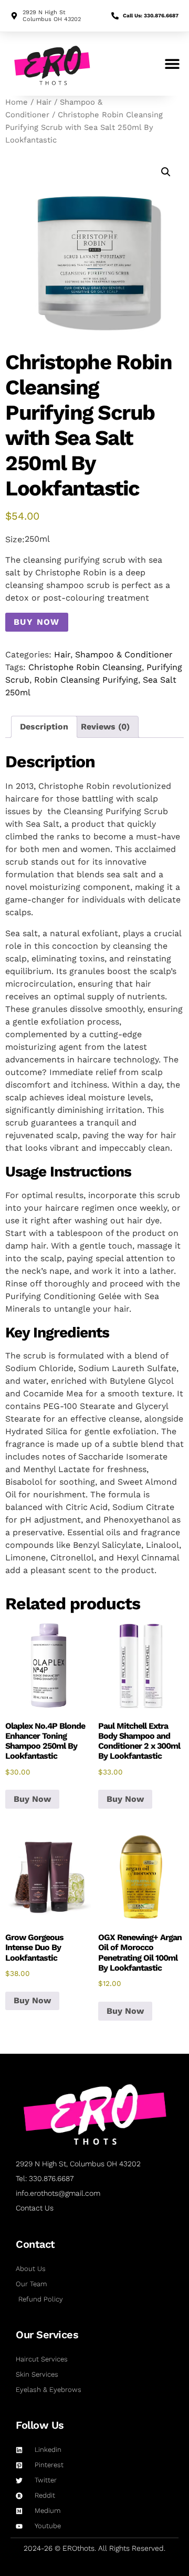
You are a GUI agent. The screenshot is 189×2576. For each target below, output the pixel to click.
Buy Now (37, 622)
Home (17, 102)
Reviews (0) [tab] (105, 727)
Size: (15, 540)
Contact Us (35, 2208)
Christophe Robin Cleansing (85, 667)
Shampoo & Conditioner (124, 655)
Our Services (47, 2335)
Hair (44, 102)
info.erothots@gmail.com (58, 2193)
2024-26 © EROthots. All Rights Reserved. (94, 2548)
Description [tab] (44, 727)
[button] (172, 64)
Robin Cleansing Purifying (86, 680)
